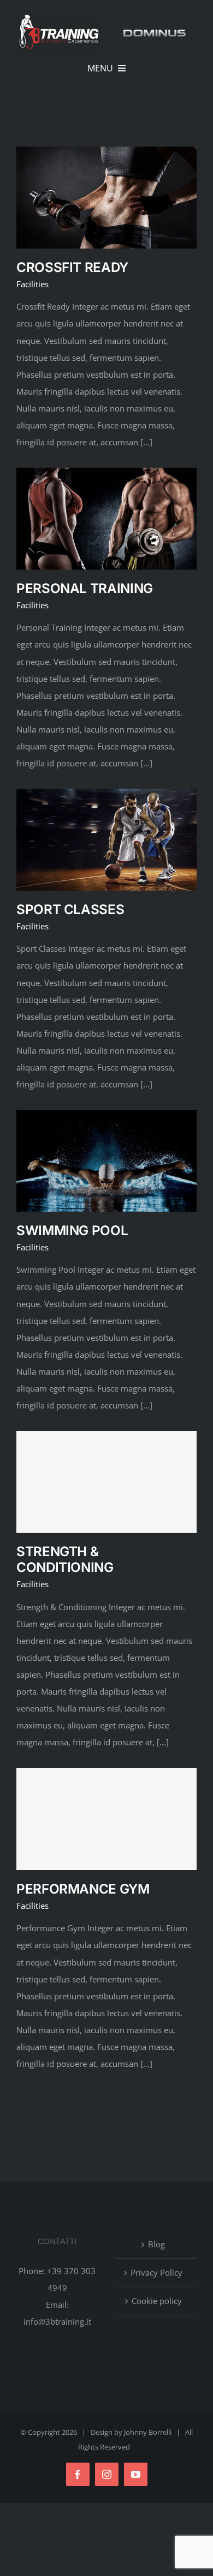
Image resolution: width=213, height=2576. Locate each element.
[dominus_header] (154, 32)
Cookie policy (157, 2301)
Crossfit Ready (72, 267)
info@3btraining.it (57, 2321)
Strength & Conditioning (65, 1559)
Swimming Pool (72, 1230)
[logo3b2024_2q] (59, 15)
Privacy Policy (156, 2272)
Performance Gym (83, 1889)
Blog (156, 2244)
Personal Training (85, 588)
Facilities (32, 284)
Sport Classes (70, 909)
